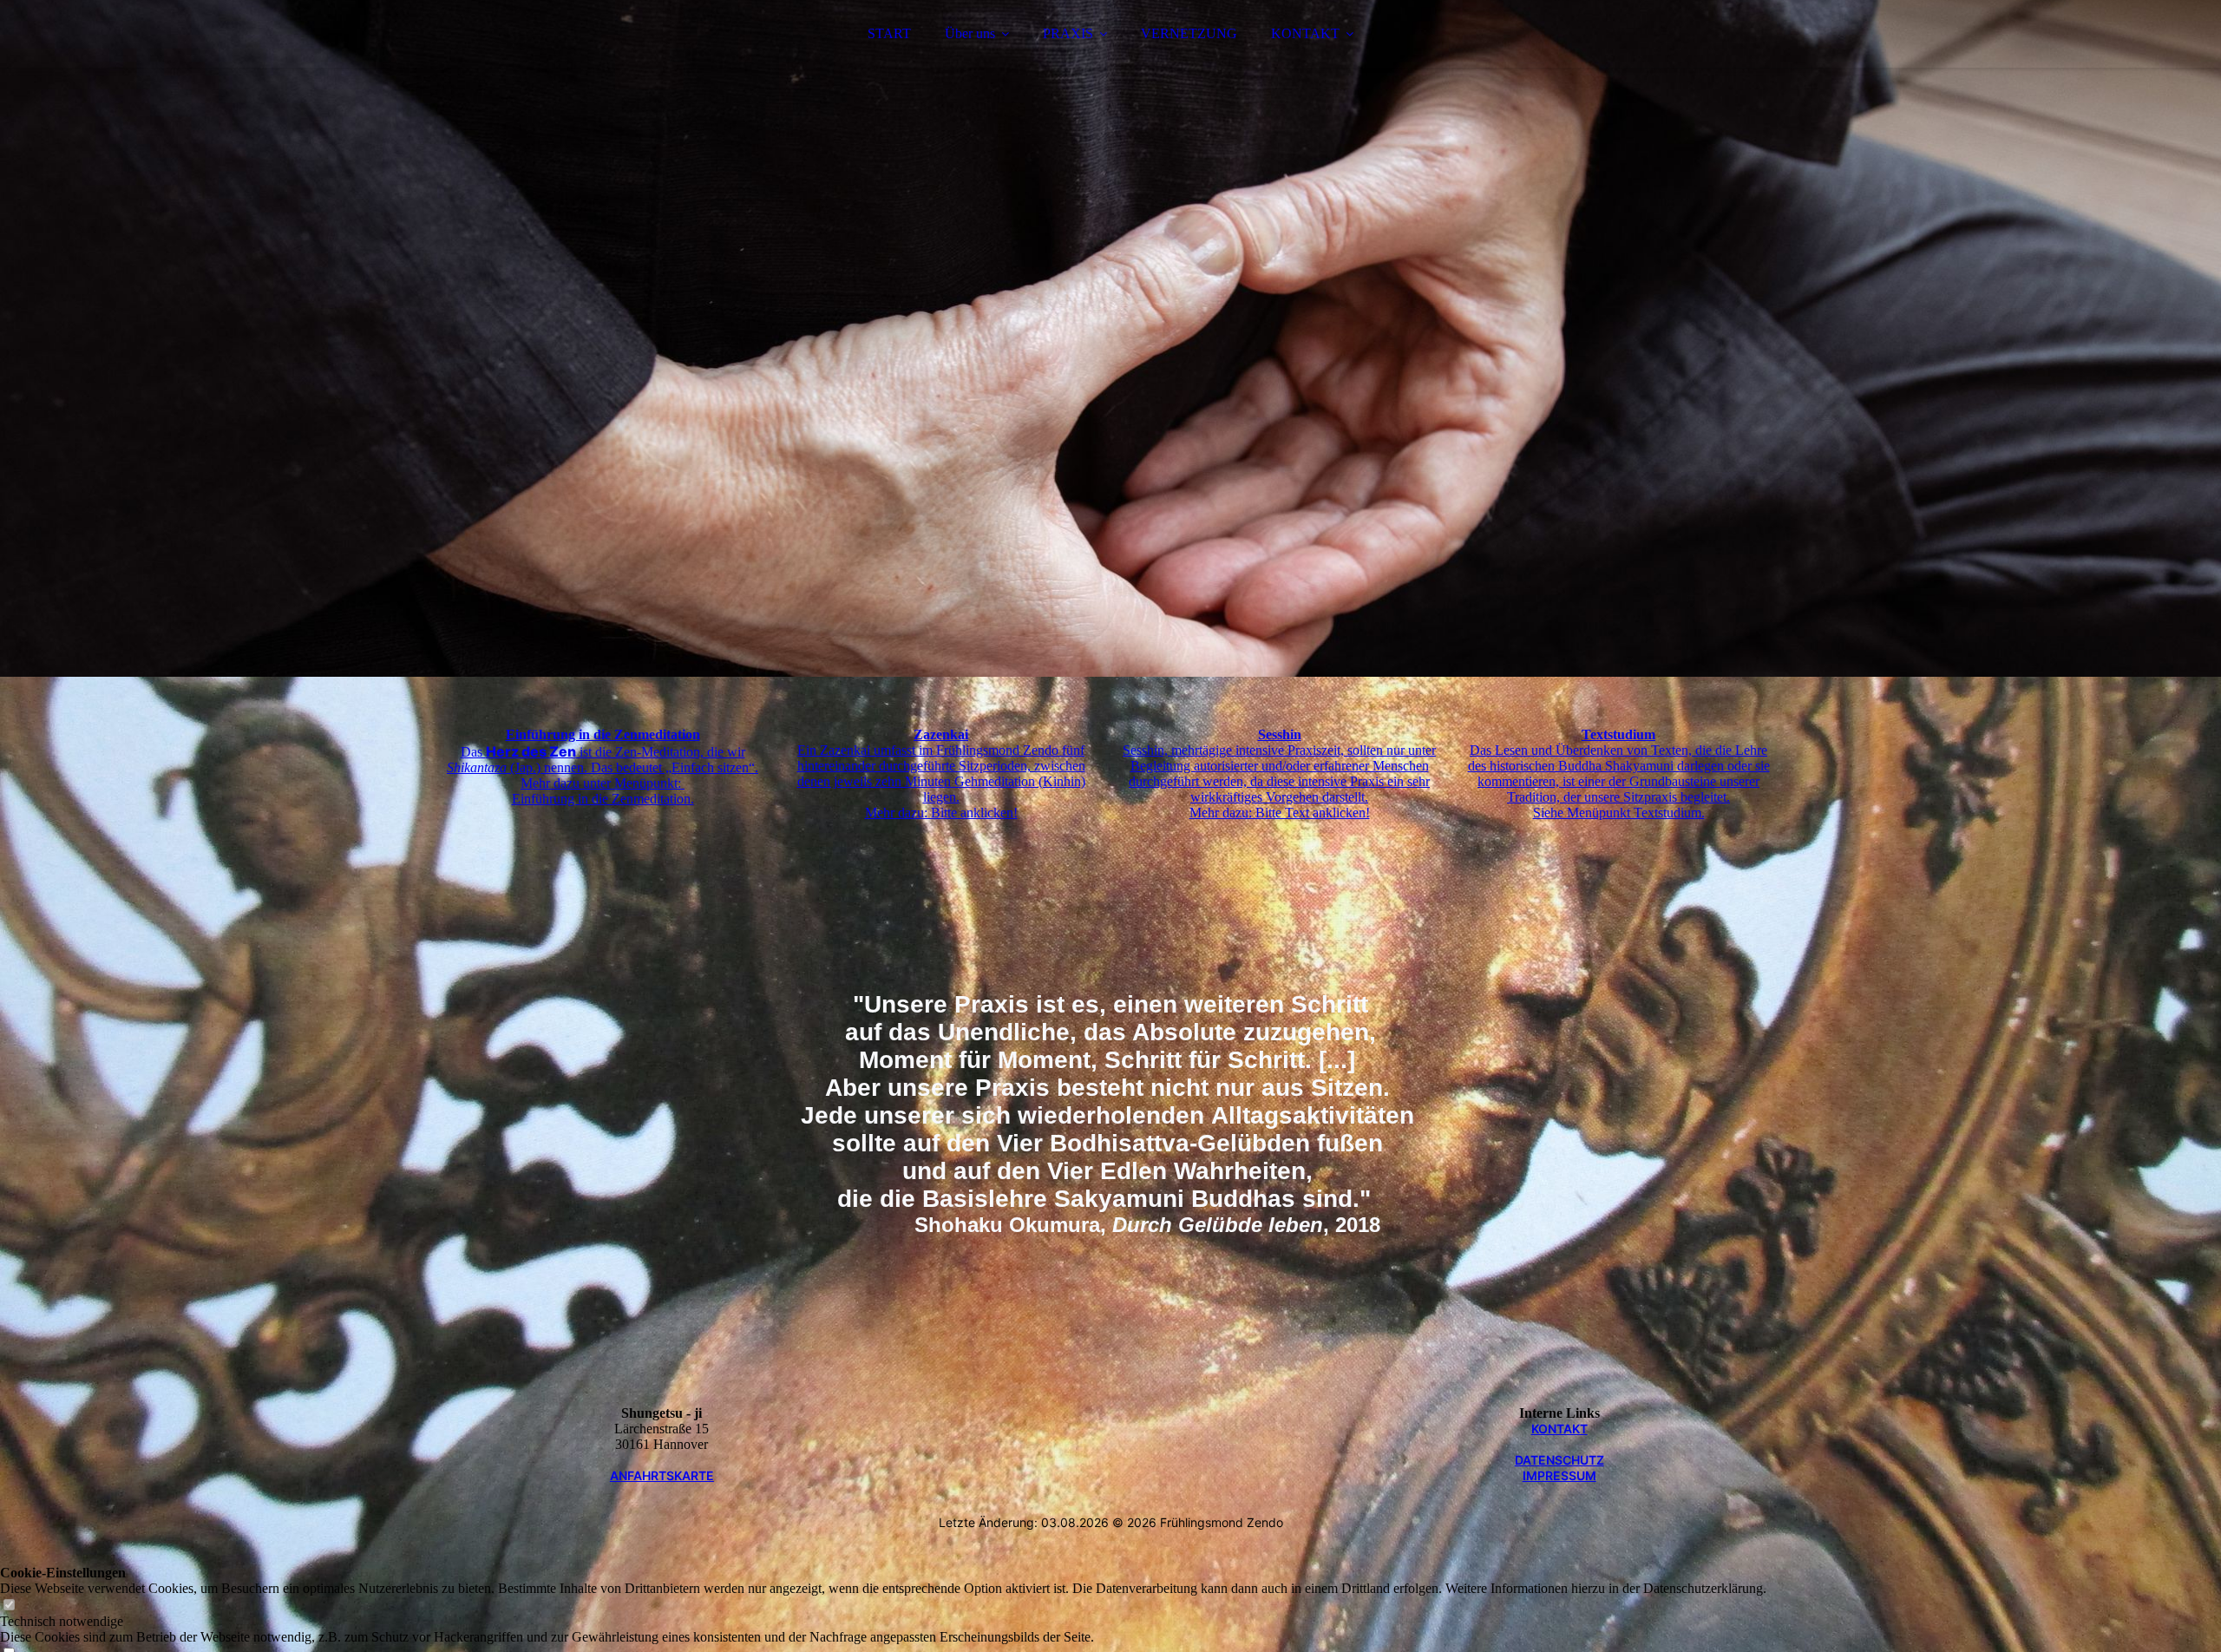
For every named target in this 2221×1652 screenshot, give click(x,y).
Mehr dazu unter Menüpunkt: (603, 783)
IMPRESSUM (1559, 1475)
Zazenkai (941, 734)
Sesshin (1280, 734)
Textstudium (1618, 734)
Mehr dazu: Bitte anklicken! (941, 813)
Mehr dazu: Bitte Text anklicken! (1280, 813)
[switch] (9, 1606)
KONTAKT (1305, 33)
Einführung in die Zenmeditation (603, 734)
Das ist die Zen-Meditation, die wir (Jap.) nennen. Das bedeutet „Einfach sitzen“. (603, 760)
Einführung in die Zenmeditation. (603, 799)
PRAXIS (1068, 33)
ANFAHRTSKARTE (662, 1475)
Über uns (970, 33)
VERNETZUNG (1189, 33)
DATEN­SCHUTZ (1559, 1460)
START (889, 33)
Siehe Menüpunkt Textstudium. (1619, 813)
